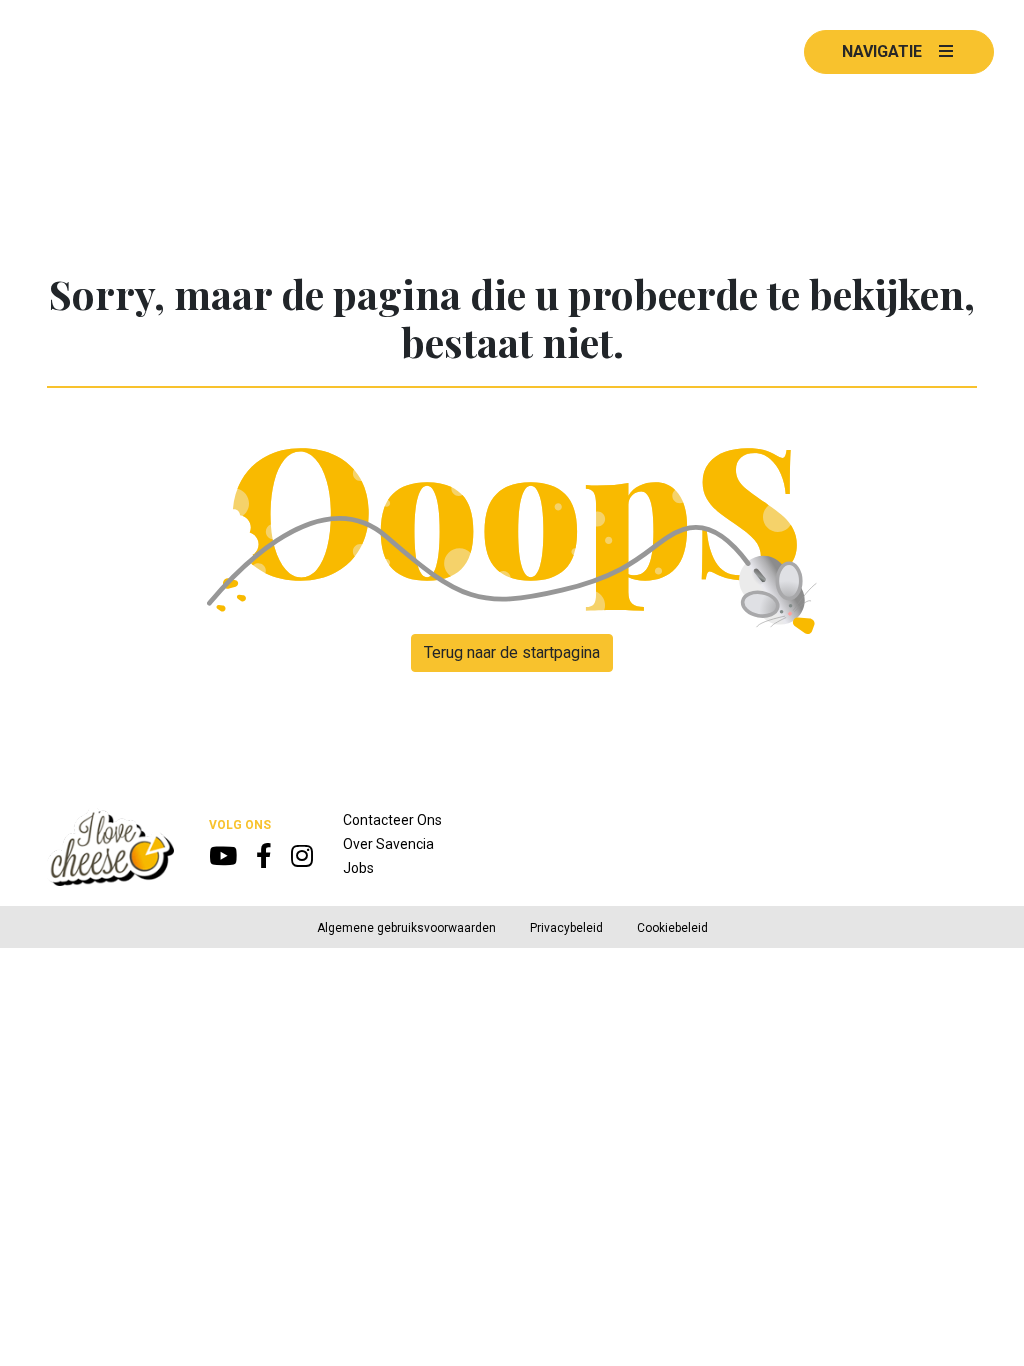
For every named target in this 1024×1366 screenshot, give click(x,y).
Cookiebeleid (672, 928)
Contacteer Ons (392, 820)
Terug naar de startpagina (512, 652)
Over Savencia (388, 844)
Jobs (358, 868)
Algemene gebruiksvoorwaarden (406, 928)
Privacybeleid (566, 928)
